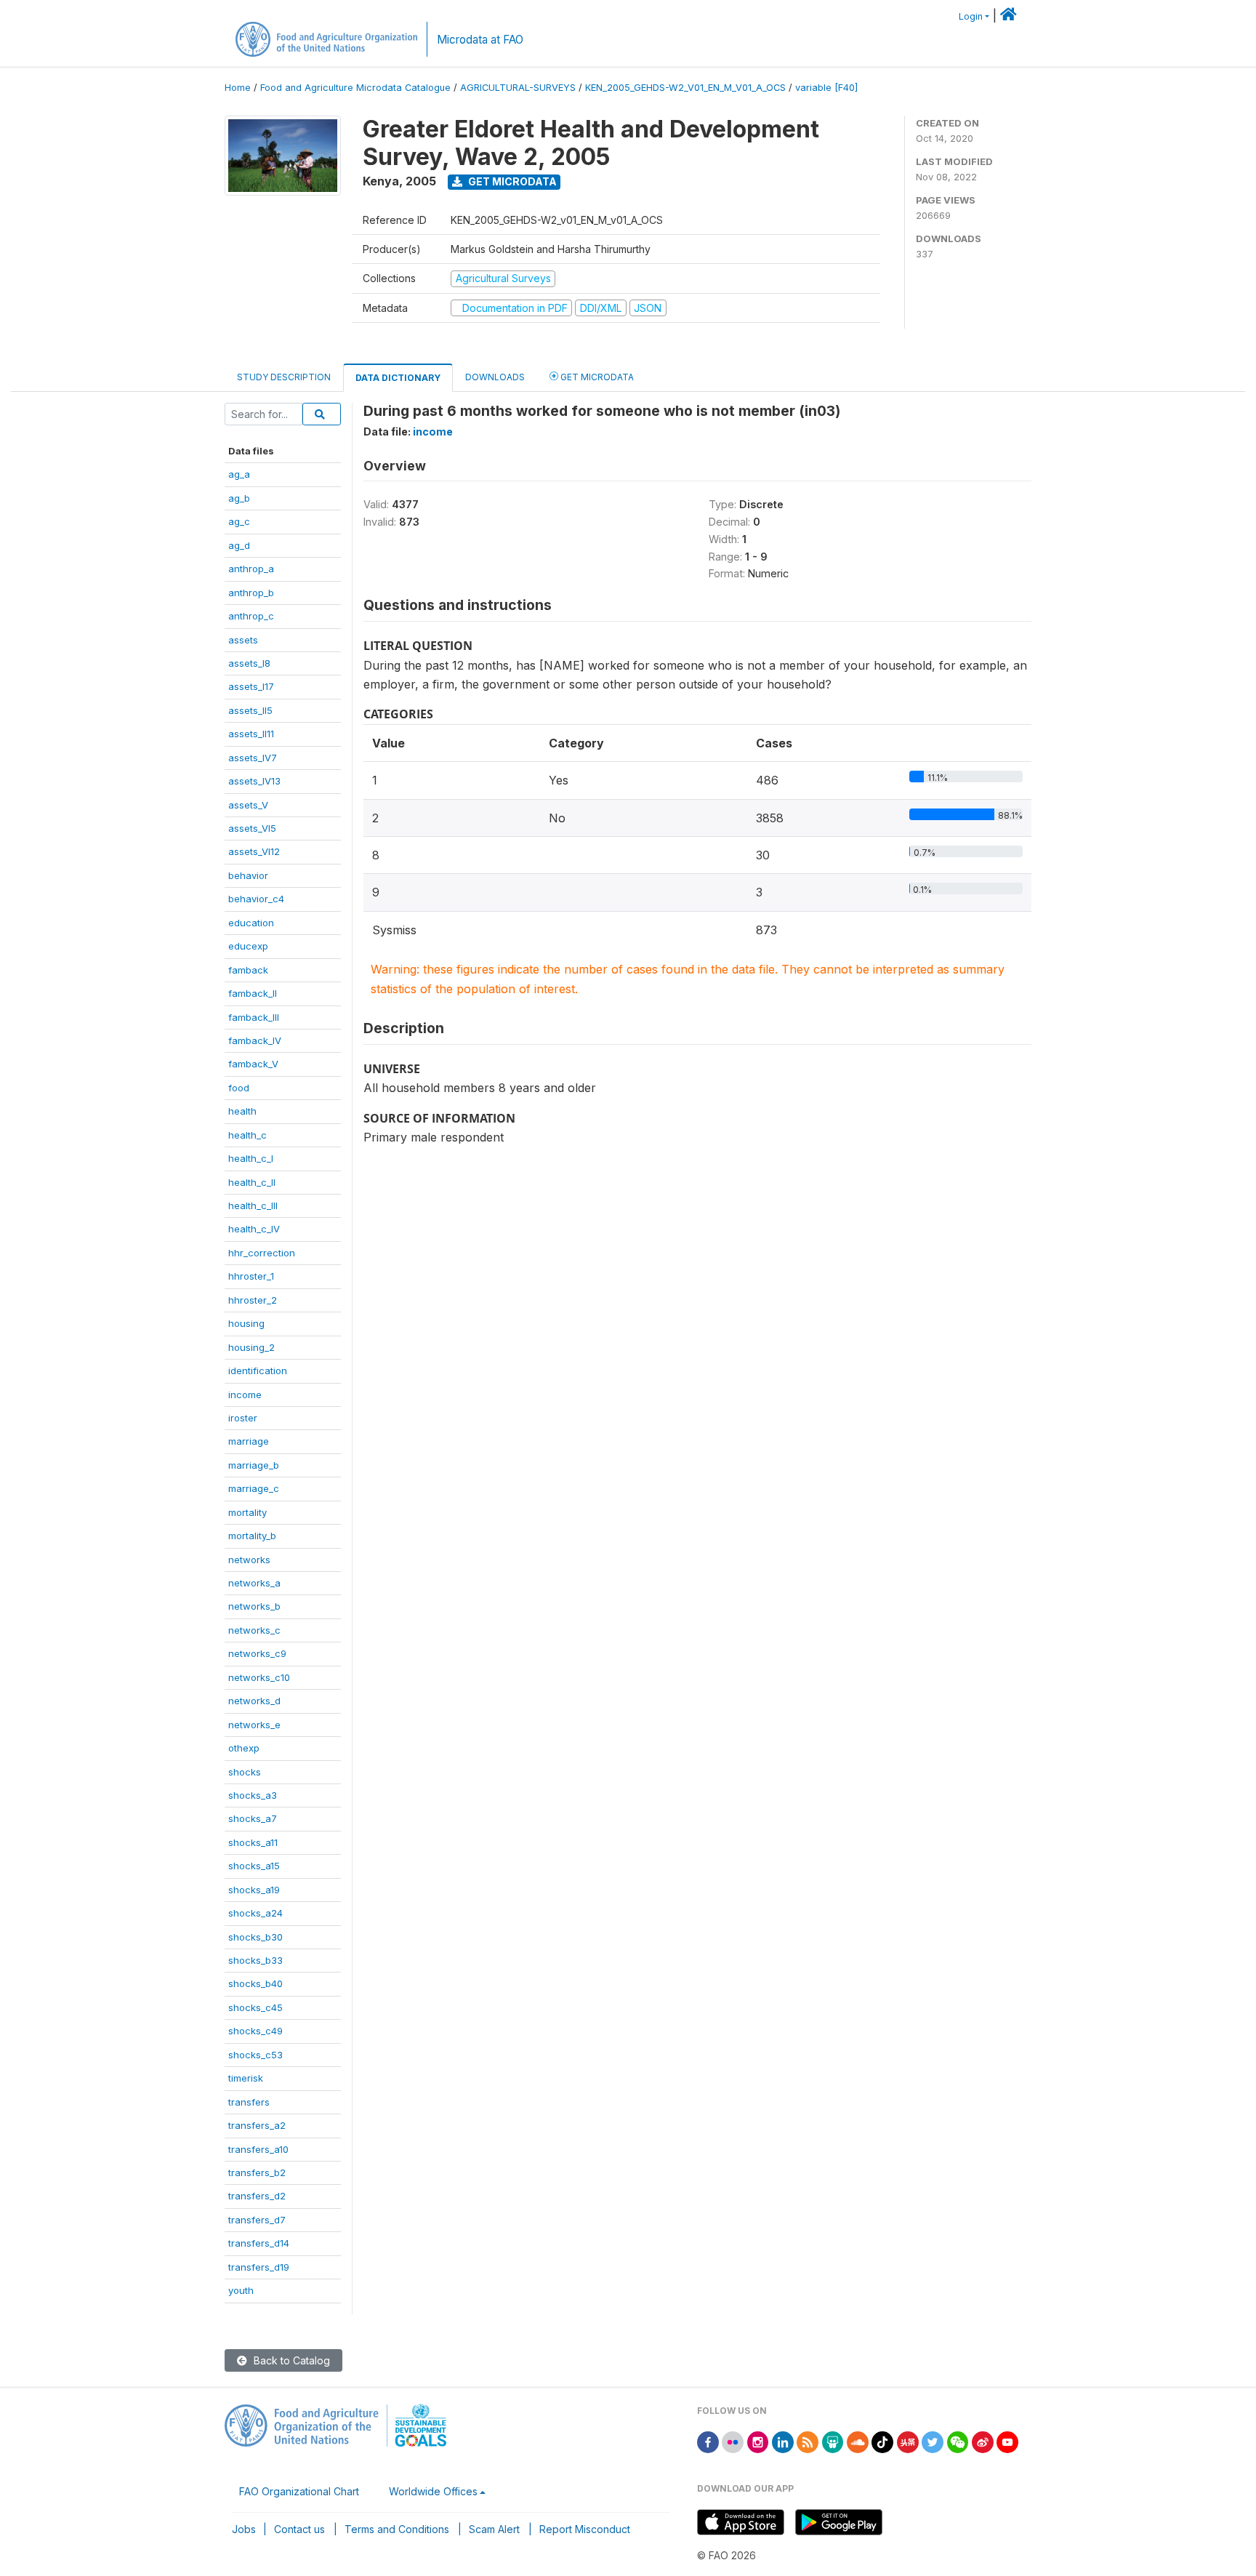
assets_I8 (249, 663)
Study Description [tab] (284, 377)
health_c (247, 1135)
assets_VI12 (254, 851)
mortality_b (252, 1536)
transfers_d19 (259, 2267)
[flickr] (733, 2441)
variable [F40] (826, 88)
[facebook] (708, 2441)
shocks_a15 (254, 1866)
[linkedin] (783, 2441)
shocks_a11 (253, 1842)
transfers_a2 (257, 2125)
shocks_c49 (255, 2031)
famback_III (254, 1017)
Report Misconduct (585, 2529)
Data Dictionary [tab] (398, 378)
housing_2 (251, 1347)
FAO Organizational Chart (299, 2491)
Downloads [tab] (495, 377)
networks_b (254, 1606)
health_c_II (252, 1182)
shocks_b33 (255, 1960)
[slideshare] (833, 2441)
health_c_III (253, 1205)
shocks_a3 (253, 1795)
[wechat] (958, 2441)
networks (249, 1560)
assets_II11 (251, 734)
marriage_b (254, 1465)
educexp (248, 946)
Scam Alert (494, 2529)
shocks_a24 (255, 1913)
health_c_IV (254, 1229)
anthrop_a (251, 569)
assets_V (248, 805)
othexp (244, 1748)
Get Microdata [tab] (596, 377)
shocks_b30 (255, 1937)
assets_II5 (250, 710)
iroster (243, 1418)
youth (241, 2290)
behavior (248, 875)
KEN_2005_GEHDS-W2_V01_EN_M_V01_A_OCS (685, 88)
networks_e (254, 1725)
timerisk (246, 2078)
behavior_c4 (256, 899)
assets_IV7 (253, 758)
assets (243, 640)
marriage (249, 1441)
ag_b (239, 498)
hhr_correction (262, 1253)
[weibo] (983, 2441)
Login (971, 16)
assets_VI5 (252, 828)
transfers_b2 (257, 2172)
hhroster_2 (253, 1300)
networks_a (254, 1583)
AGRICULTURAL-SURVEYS (518, 88)
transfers (249, 2102)
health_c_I (251, 1158)
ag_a (239, 474)
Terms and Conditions (397, 2529)
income (245, 1395)
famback (248, 970)
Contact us (299, 2529)
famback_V (253, 1064)
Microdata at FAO (480, 40)
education (251, 923)
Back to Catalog (290, 2360)
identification (258, 1371)
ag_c (239, 521)
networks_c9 (257, 1653)
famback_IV (255, 1040)
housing (246, 1323)
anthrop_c (251, 616)
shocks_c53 (255, 2055)
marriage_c (254, 1488)
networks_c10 (259, 1677)
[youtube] (1007, 2441)
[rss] (808, 2441)
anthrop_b (251, 593)
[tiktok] (882, 2441)
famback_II (253, 993)
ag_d (239, 545)
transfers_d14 (259, 2243)
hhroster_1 (251, 1276)
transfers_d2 (257, 2196)
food (239, 1088)
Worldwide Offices (433, 2491)
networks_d (254, 1701)
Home (238, 88)
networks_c (254, 1630)
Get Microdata (511, 181)
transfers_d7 (257, 2220)
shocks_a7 (253, 1818)
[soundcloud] (858, 2441)
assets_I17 (251, 686)
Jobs (244, 2529)
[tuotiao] (908, 2441)
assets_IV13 (254, 781)
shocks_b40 (255, 1983)
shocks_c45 (255, 2007)
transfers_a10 (258, 2149)
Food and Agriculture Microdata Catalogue (355, 88)
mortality (247, 1512)
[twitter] (933, 2441)
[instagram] (758, 2441)
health (242, 1111)
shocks (245, 1772)
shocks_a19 (254, 1890)
